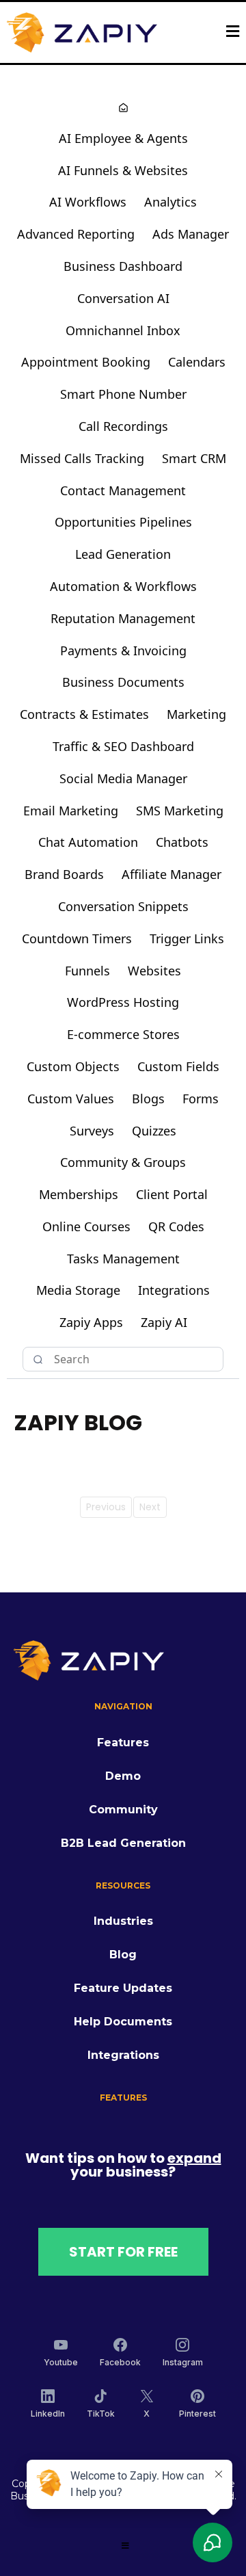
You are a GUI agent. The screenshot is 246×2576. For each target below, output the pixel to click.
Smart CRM (194, 458)
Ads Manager (191, 234)
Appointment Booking (86, 362)
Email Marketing (71, 811)
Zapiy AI (164, 1322)
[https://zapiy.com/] (82, 32)
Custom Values (71, 1099)
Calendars (197, 362)
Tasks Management (123, 1259)
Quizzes (154, 1131)
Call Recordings (123, 426)
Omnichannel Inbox (123, 330)
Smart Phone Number (123, 394)
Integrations (174, 1290)
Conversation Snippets (123, 906)
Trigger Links (187, 938)
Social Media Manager (123, 778)
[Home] (123, 109)
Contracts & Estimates (84, 714)
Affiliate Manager (172, 874)
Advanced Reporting (76, 234)
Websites (154, 971)
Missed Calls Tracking (82, 458)
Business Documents (123, 682)
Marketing (196, 714)
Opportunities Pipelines (123, 522)
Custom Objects (73, 1066)
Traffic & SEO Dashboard (123, 746)
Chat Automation (88, 842)
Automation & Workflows (123, 586)
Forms (201, 1099)
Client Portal (172, 1194)
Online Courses (86, 1226)
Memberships (79, 1194)
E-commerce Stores (123, 1034)
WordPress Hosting (123, 1002)
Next (150, 1507)
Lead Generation (123, 554)
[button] (233, 33)
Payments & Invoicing (123, 650)
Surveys (92, 1131)
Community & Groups (123, 1162)
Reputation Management (123, 618)
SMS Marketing (180, 811)
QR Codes (176, 1226)
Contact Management (123, 490)
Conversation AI (123, 298)
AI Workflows (88, 202)
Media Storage (78, 1290)
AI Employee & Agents (123, 138)
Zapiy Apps (91, 1322)
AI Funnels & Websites (123, 170)
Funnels (87, 971)
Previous (106, 1507)
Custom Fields (178, 1066)
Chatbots (182, 842)
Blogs (148, 1099)
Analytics (170, 202)
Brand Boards (64, 874)
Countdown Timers (77, 938)
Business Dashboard (123, 266)
